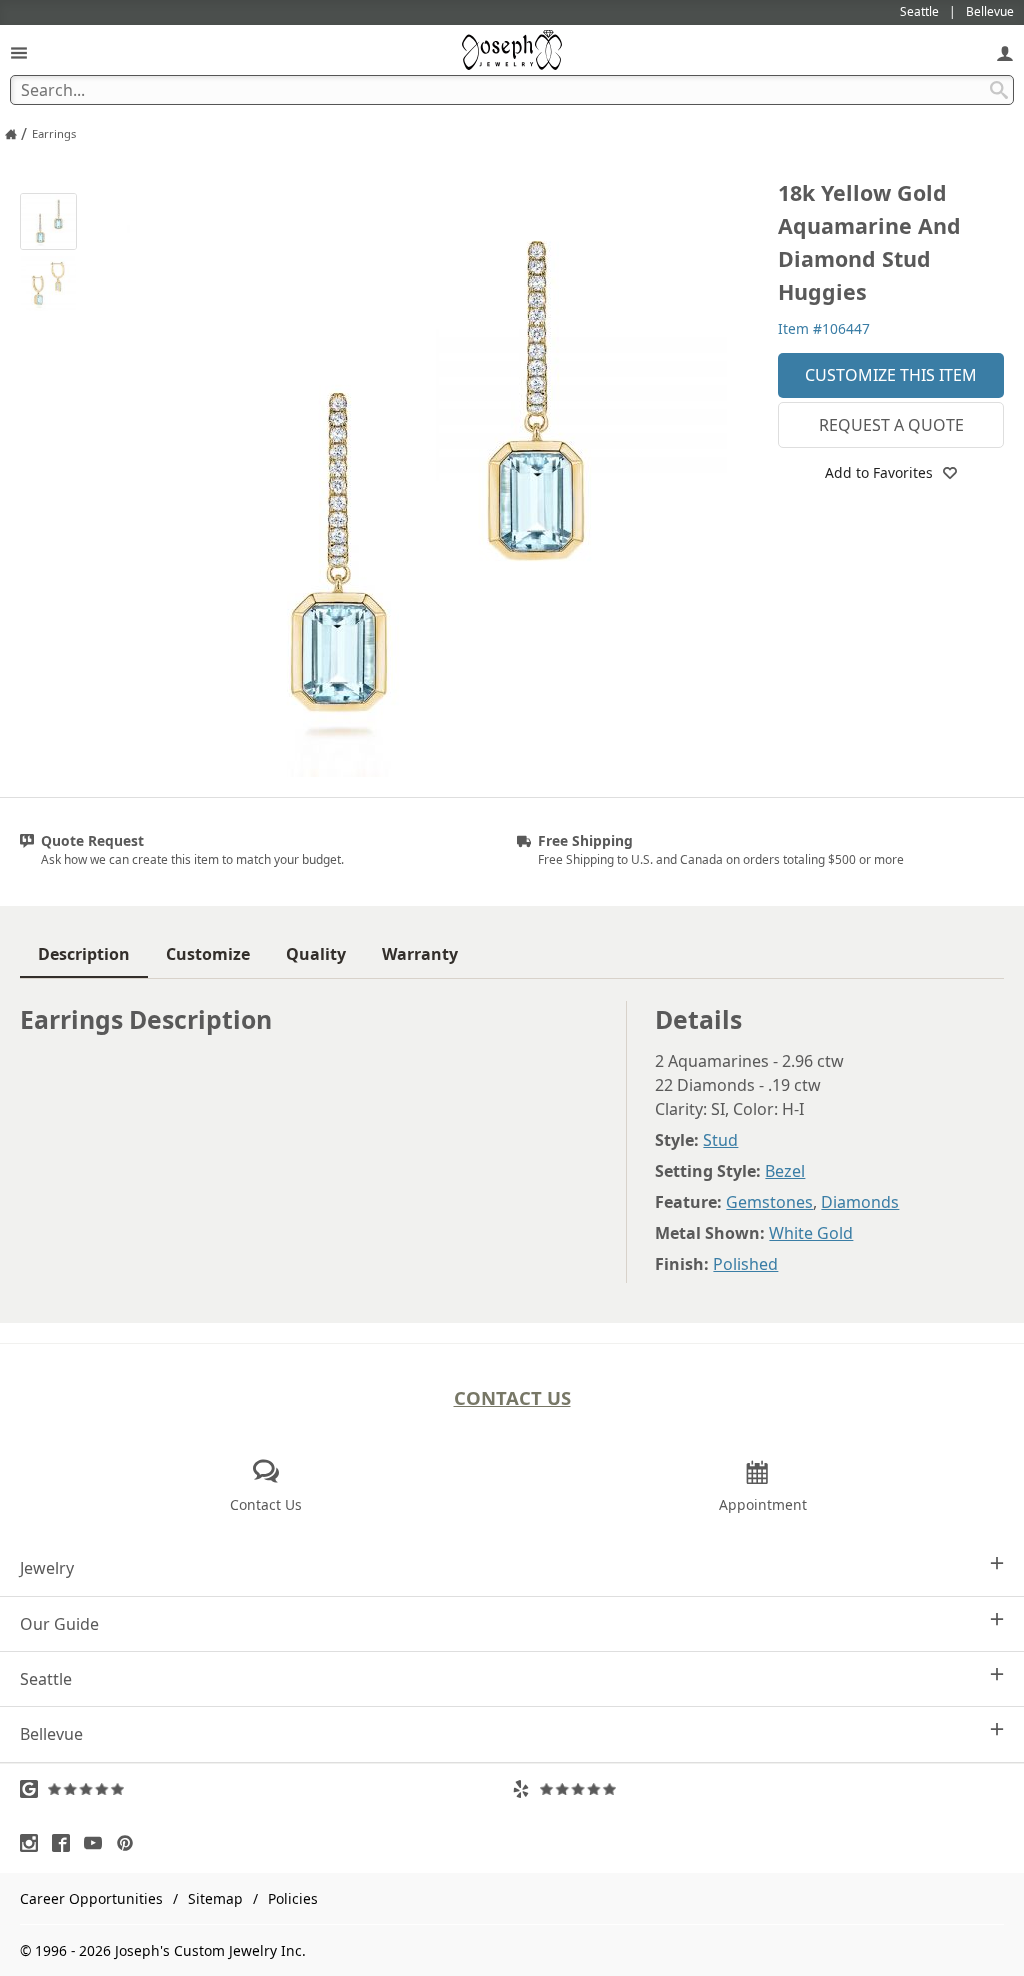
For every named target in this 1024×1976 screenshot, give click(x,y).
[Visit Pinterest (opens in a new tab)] (130, 1843)
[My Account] (1005, 52)
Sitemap (215, 1898)
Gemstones (769, 1202)
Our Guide (59, 1624)
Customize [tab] (208, 954)
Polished (745, 1264)
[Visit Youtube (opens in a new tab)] (98, 1843)
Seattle (46, 1679)
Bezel (785, 1171)
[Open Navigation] (19, 52)
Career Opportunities (91, 1898)
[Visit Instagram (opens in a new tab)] (34, 1843)
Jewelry (47, 1568)
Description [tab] (84, 954)
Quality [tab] (316, 954)
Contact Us (512, 1397)
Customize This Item (891, 375)
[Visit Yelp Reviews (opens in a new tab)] (758, 1789)
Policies (293, 1898)
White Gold (811, 1233)
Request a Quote (891, 425)
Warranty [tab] (420, 954)
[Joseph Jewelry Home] (11, 134)
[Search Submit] (999, 90)
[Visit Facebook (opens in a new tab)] (66, 1843)
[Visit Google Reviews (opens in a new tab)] (266, 1789)
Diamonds (860, 1202)
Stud (720, 1140)
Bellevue (51, 1734)
